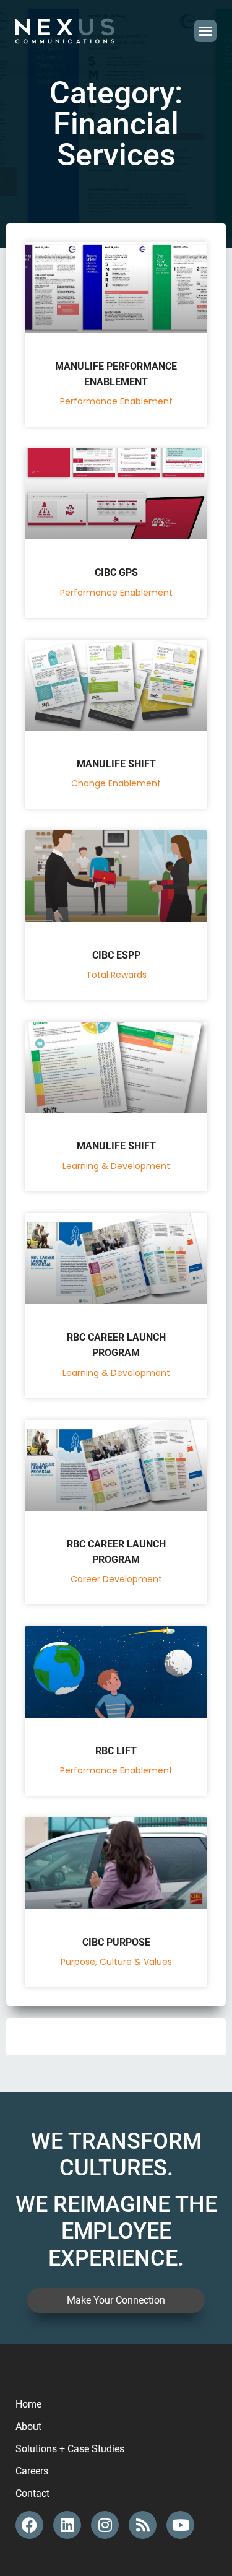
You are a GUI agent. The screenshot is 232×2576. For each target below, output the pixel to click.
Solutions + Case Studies (70, 2449)
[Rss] (143, 2525)
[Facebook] (29, 2525)
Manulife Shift (116, 764)
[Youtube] (180, 2525)
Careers (32, 2471)
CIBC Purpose (116, 1942)
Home (28, 2404)
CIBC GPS (116, 572)
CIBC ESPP (116, 955)
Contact (32, 2493)
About (28, 2426)
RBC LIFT (116, 1751)
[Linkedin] (67, 2525)
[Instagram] (105, 2525)
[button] (205, 31)
